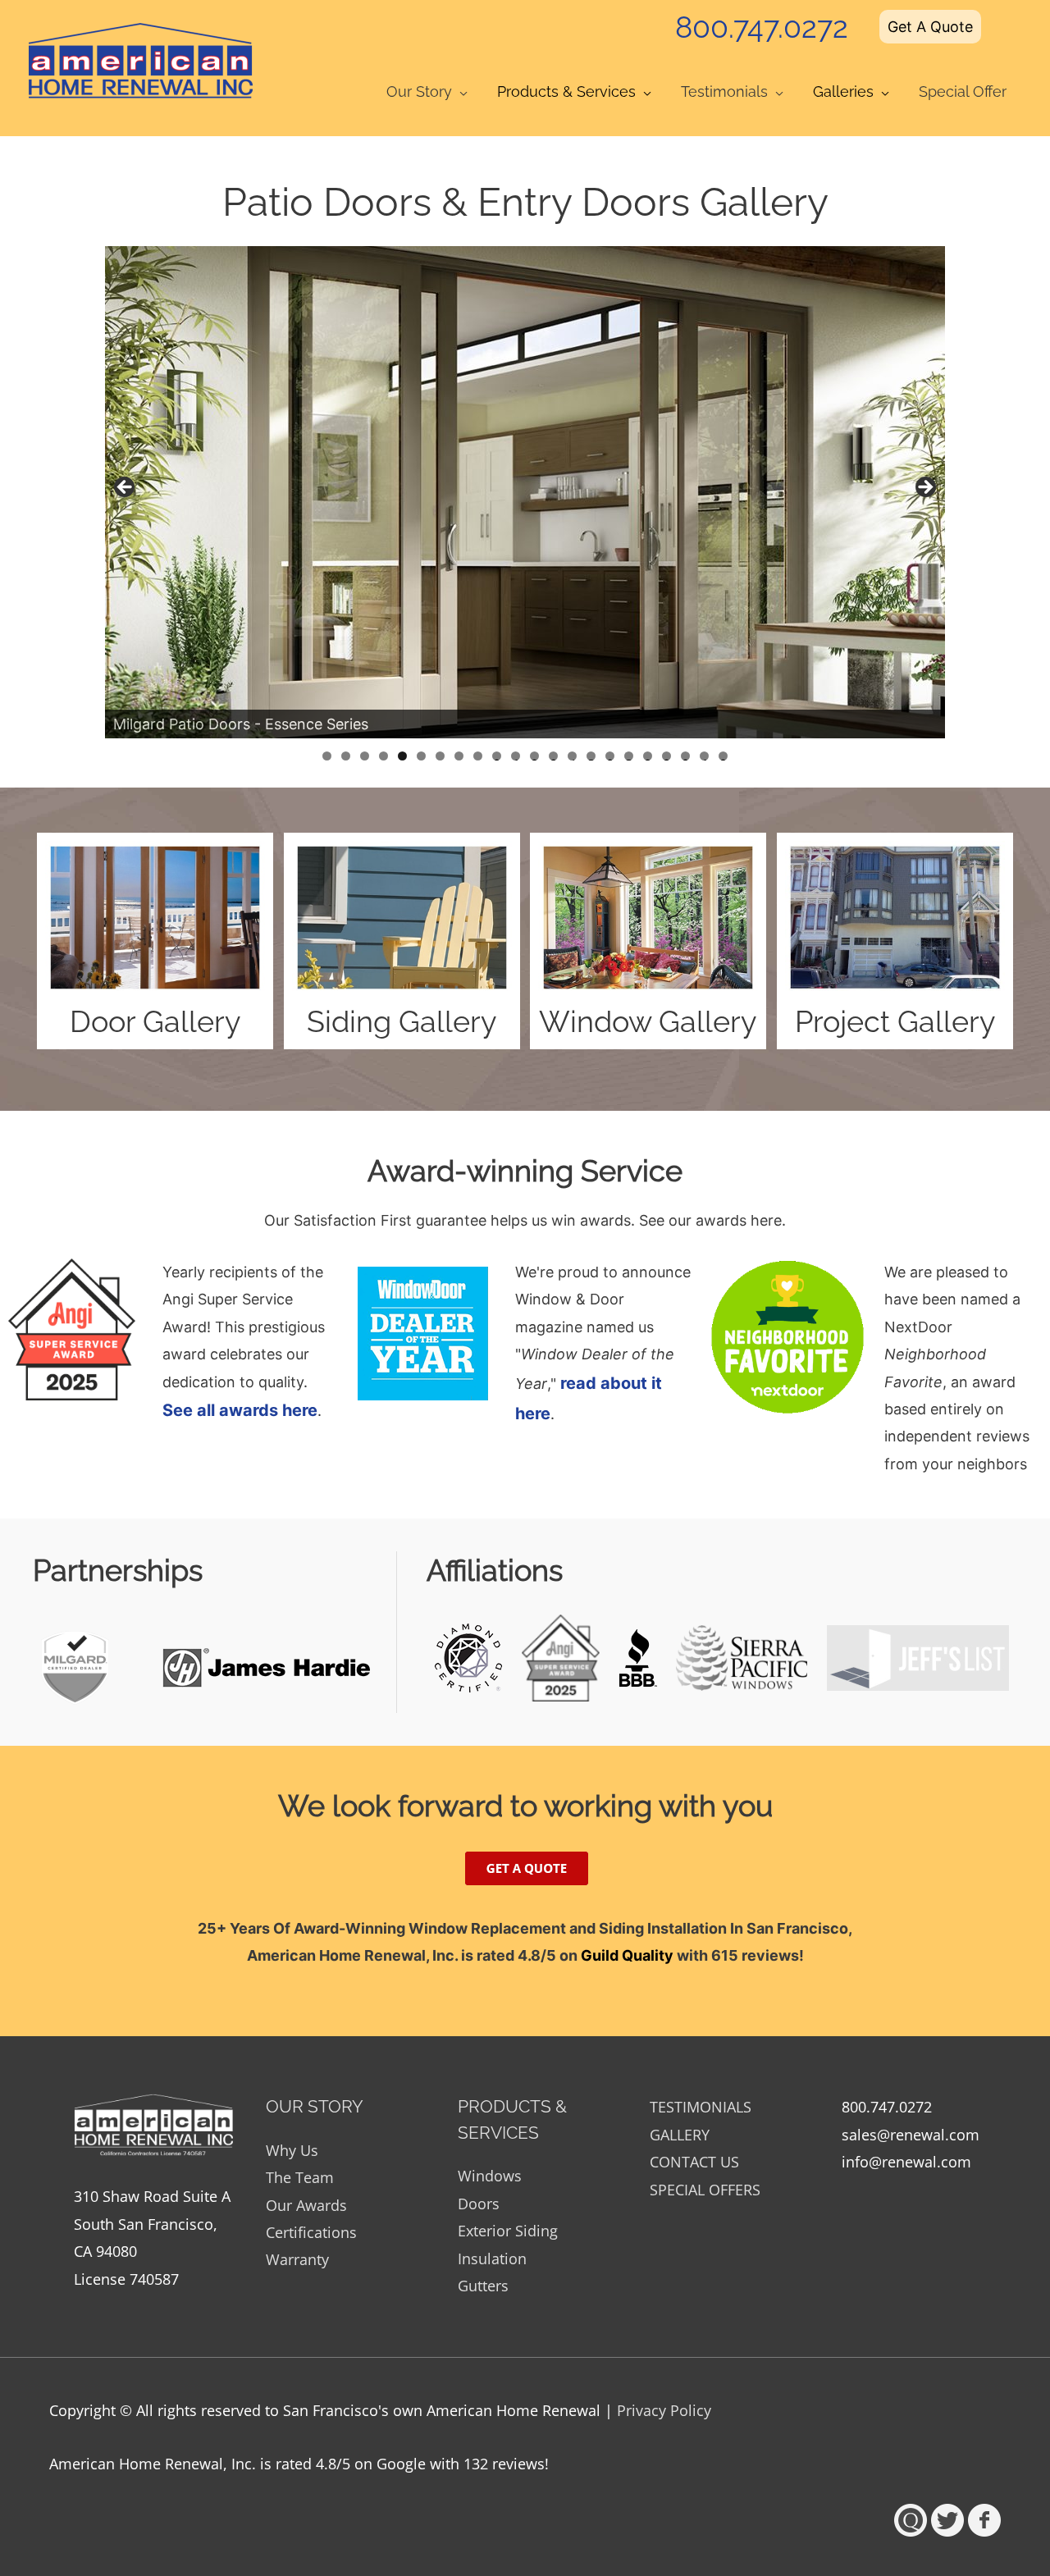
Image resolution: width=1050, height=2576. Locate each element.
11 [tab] (516, 756)
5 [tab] (402, 756)
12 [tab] (534, 756)
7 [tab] (440, 756)
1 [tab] (327, 756)
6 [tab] (421, 756)
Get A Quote (930, 27)
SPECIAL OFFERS (705, 2190)
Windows (490, 2176)
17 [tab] (629, 756)
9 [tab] (478, 756)
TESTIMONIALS (701, 2107)
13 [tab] (553, 756)
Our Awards (306, 2205)
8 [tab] (459, 756)
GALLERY (680, 2135)
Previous (126, 488)
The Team (300, 2177)
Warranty (297, 2259)
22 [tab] (723, 756)
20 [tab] (685, 756)
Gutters (483, 2286)
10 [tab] (497, 756)
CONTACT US (694, 2162)
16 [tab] (610, 756)
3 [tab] (365, 756)
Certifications (311, 2232)
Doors (479, 2204)
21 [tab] (705, 756)
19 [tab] (667, 756)
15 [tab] (591, 756)
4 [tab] (383, 756)
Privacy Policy (664, 2410)
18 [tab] (648, 756)
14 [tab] (572, 756)
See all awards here (240, 1410)
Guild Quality (627, 1955)
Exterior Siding (508, 2231)
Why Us (292, 2150)
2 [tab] (346, 756)
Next (924, 488)
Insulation (492, 2259)
